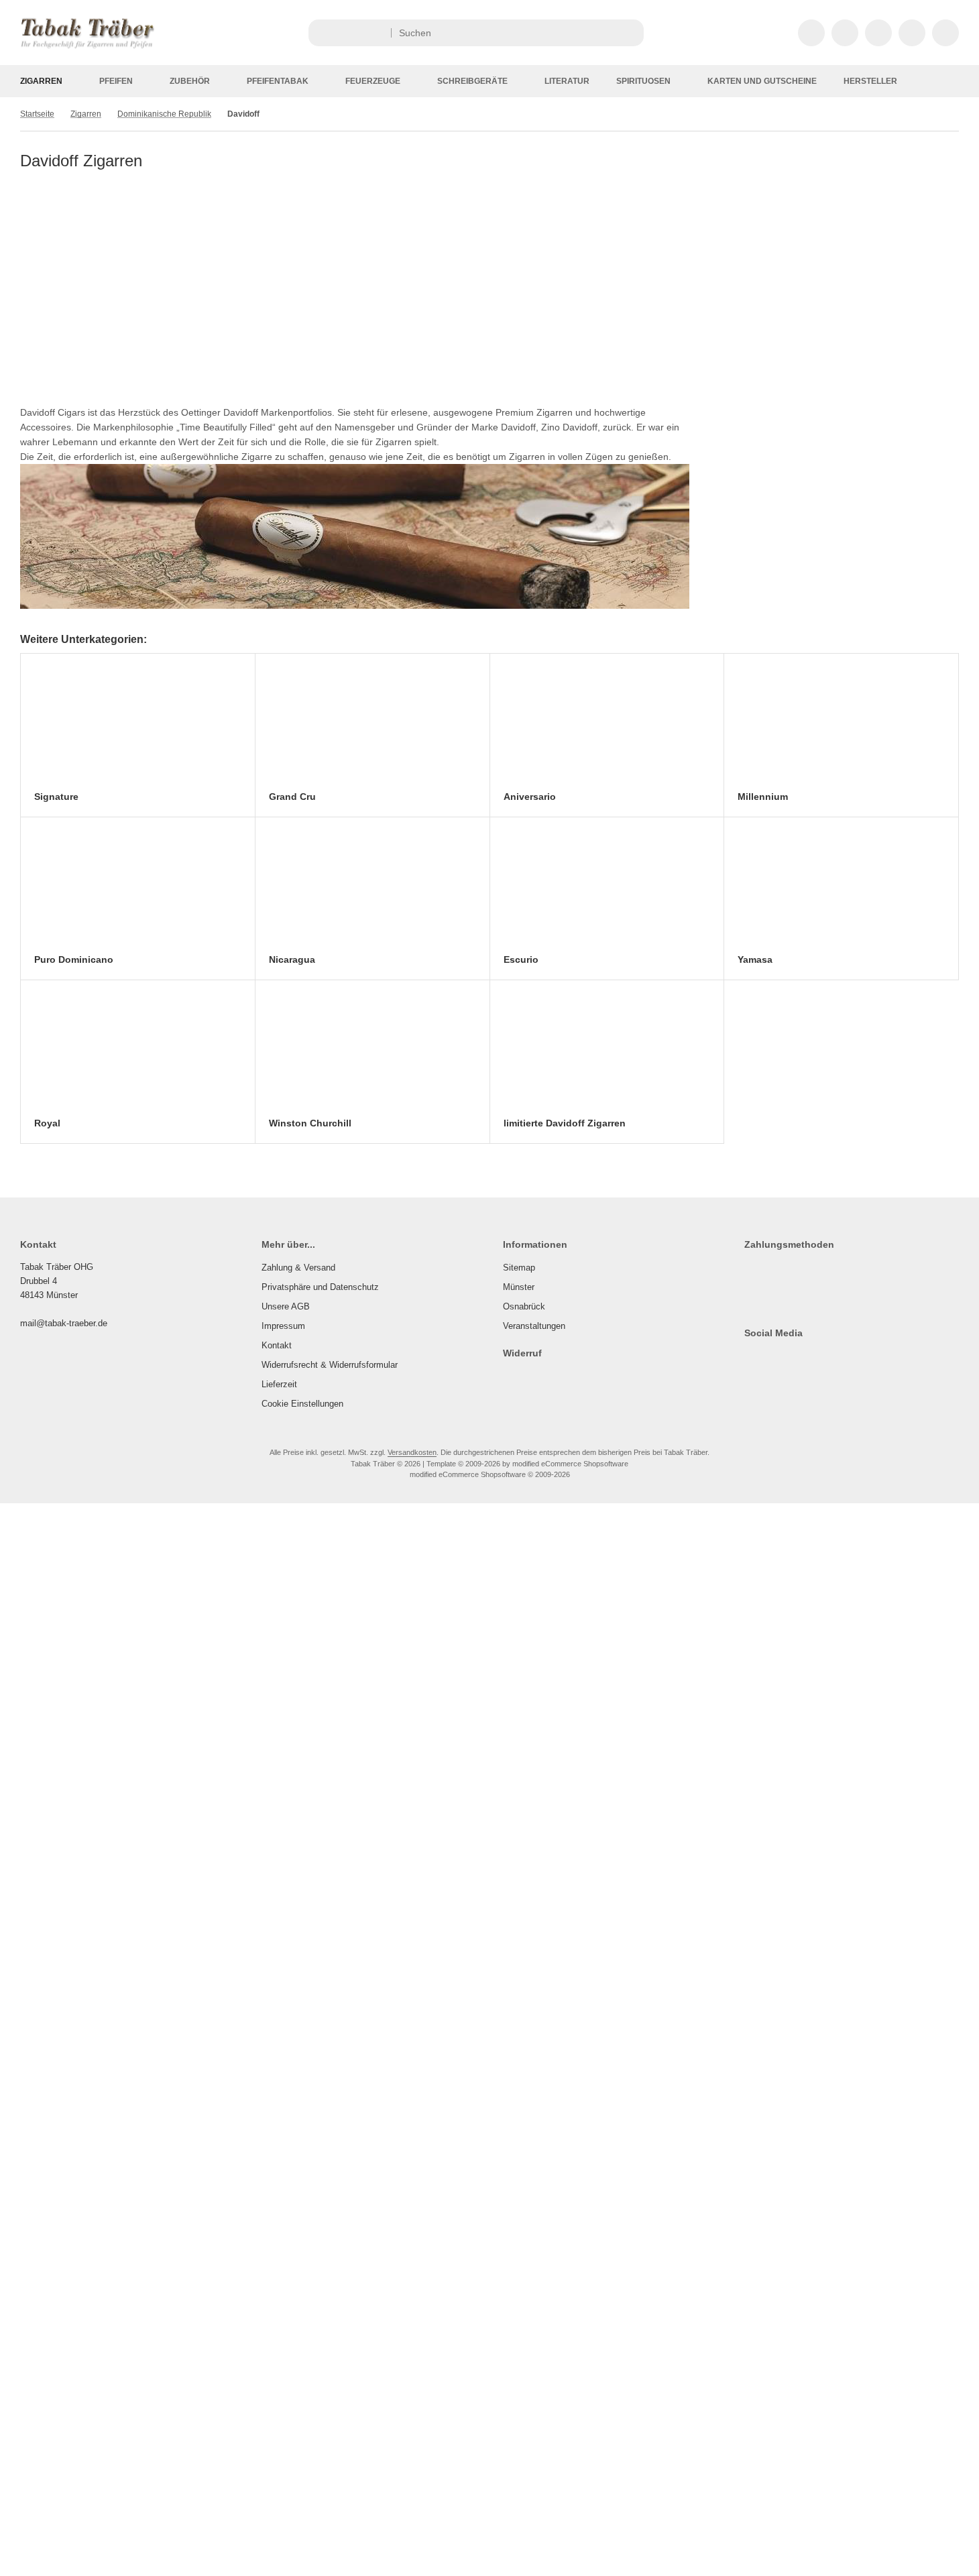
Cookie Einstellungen (302, 1404)
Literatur (567, 81)
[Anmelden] (845, 33)
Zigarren (41, 81)
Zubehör (190, 81)
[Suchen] (630, 33)
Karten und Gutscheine (762, 81)
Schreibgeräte (472, 81)
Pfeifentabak (278, 81)
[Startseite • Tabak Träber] (87, 48)
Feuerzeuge (373, 81)
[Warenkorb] (912, 33)
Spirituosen (643, 81)
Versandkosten (412, 1452)
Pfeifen (116, 81)
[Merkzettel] (878, 33)
